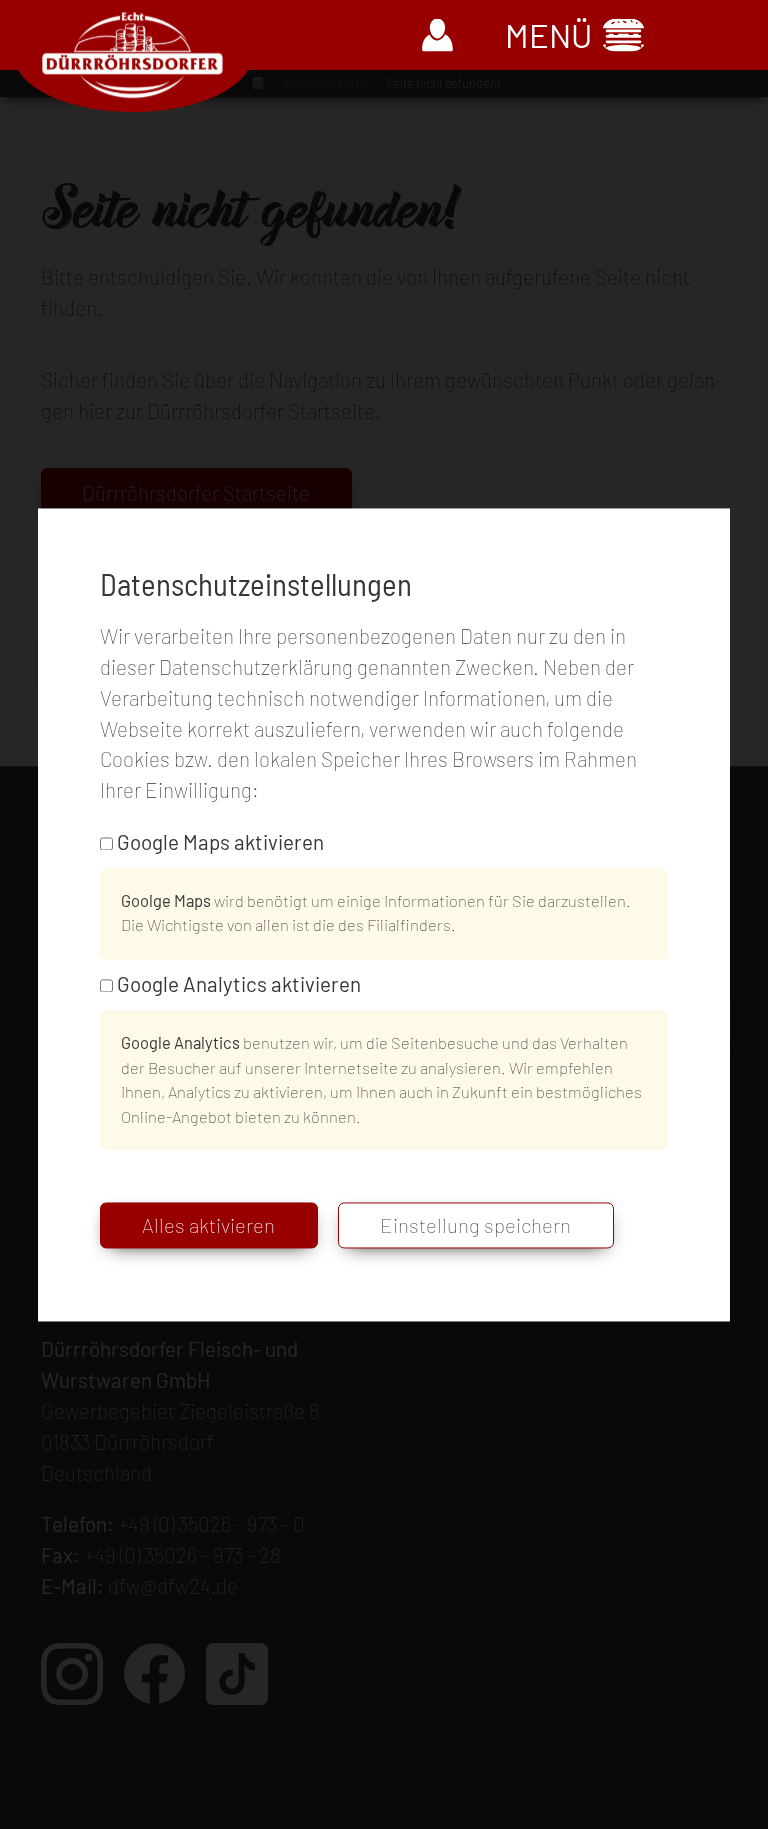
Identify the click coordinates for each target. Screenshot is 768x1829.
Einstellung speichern (475, 1226)
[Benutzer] (438, 35)
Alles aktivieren (208, 1226)
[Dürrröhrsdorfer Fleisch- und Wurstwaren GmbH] (132, 55)
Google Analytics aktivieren (239, 984)
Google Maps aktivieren (220, 841)
